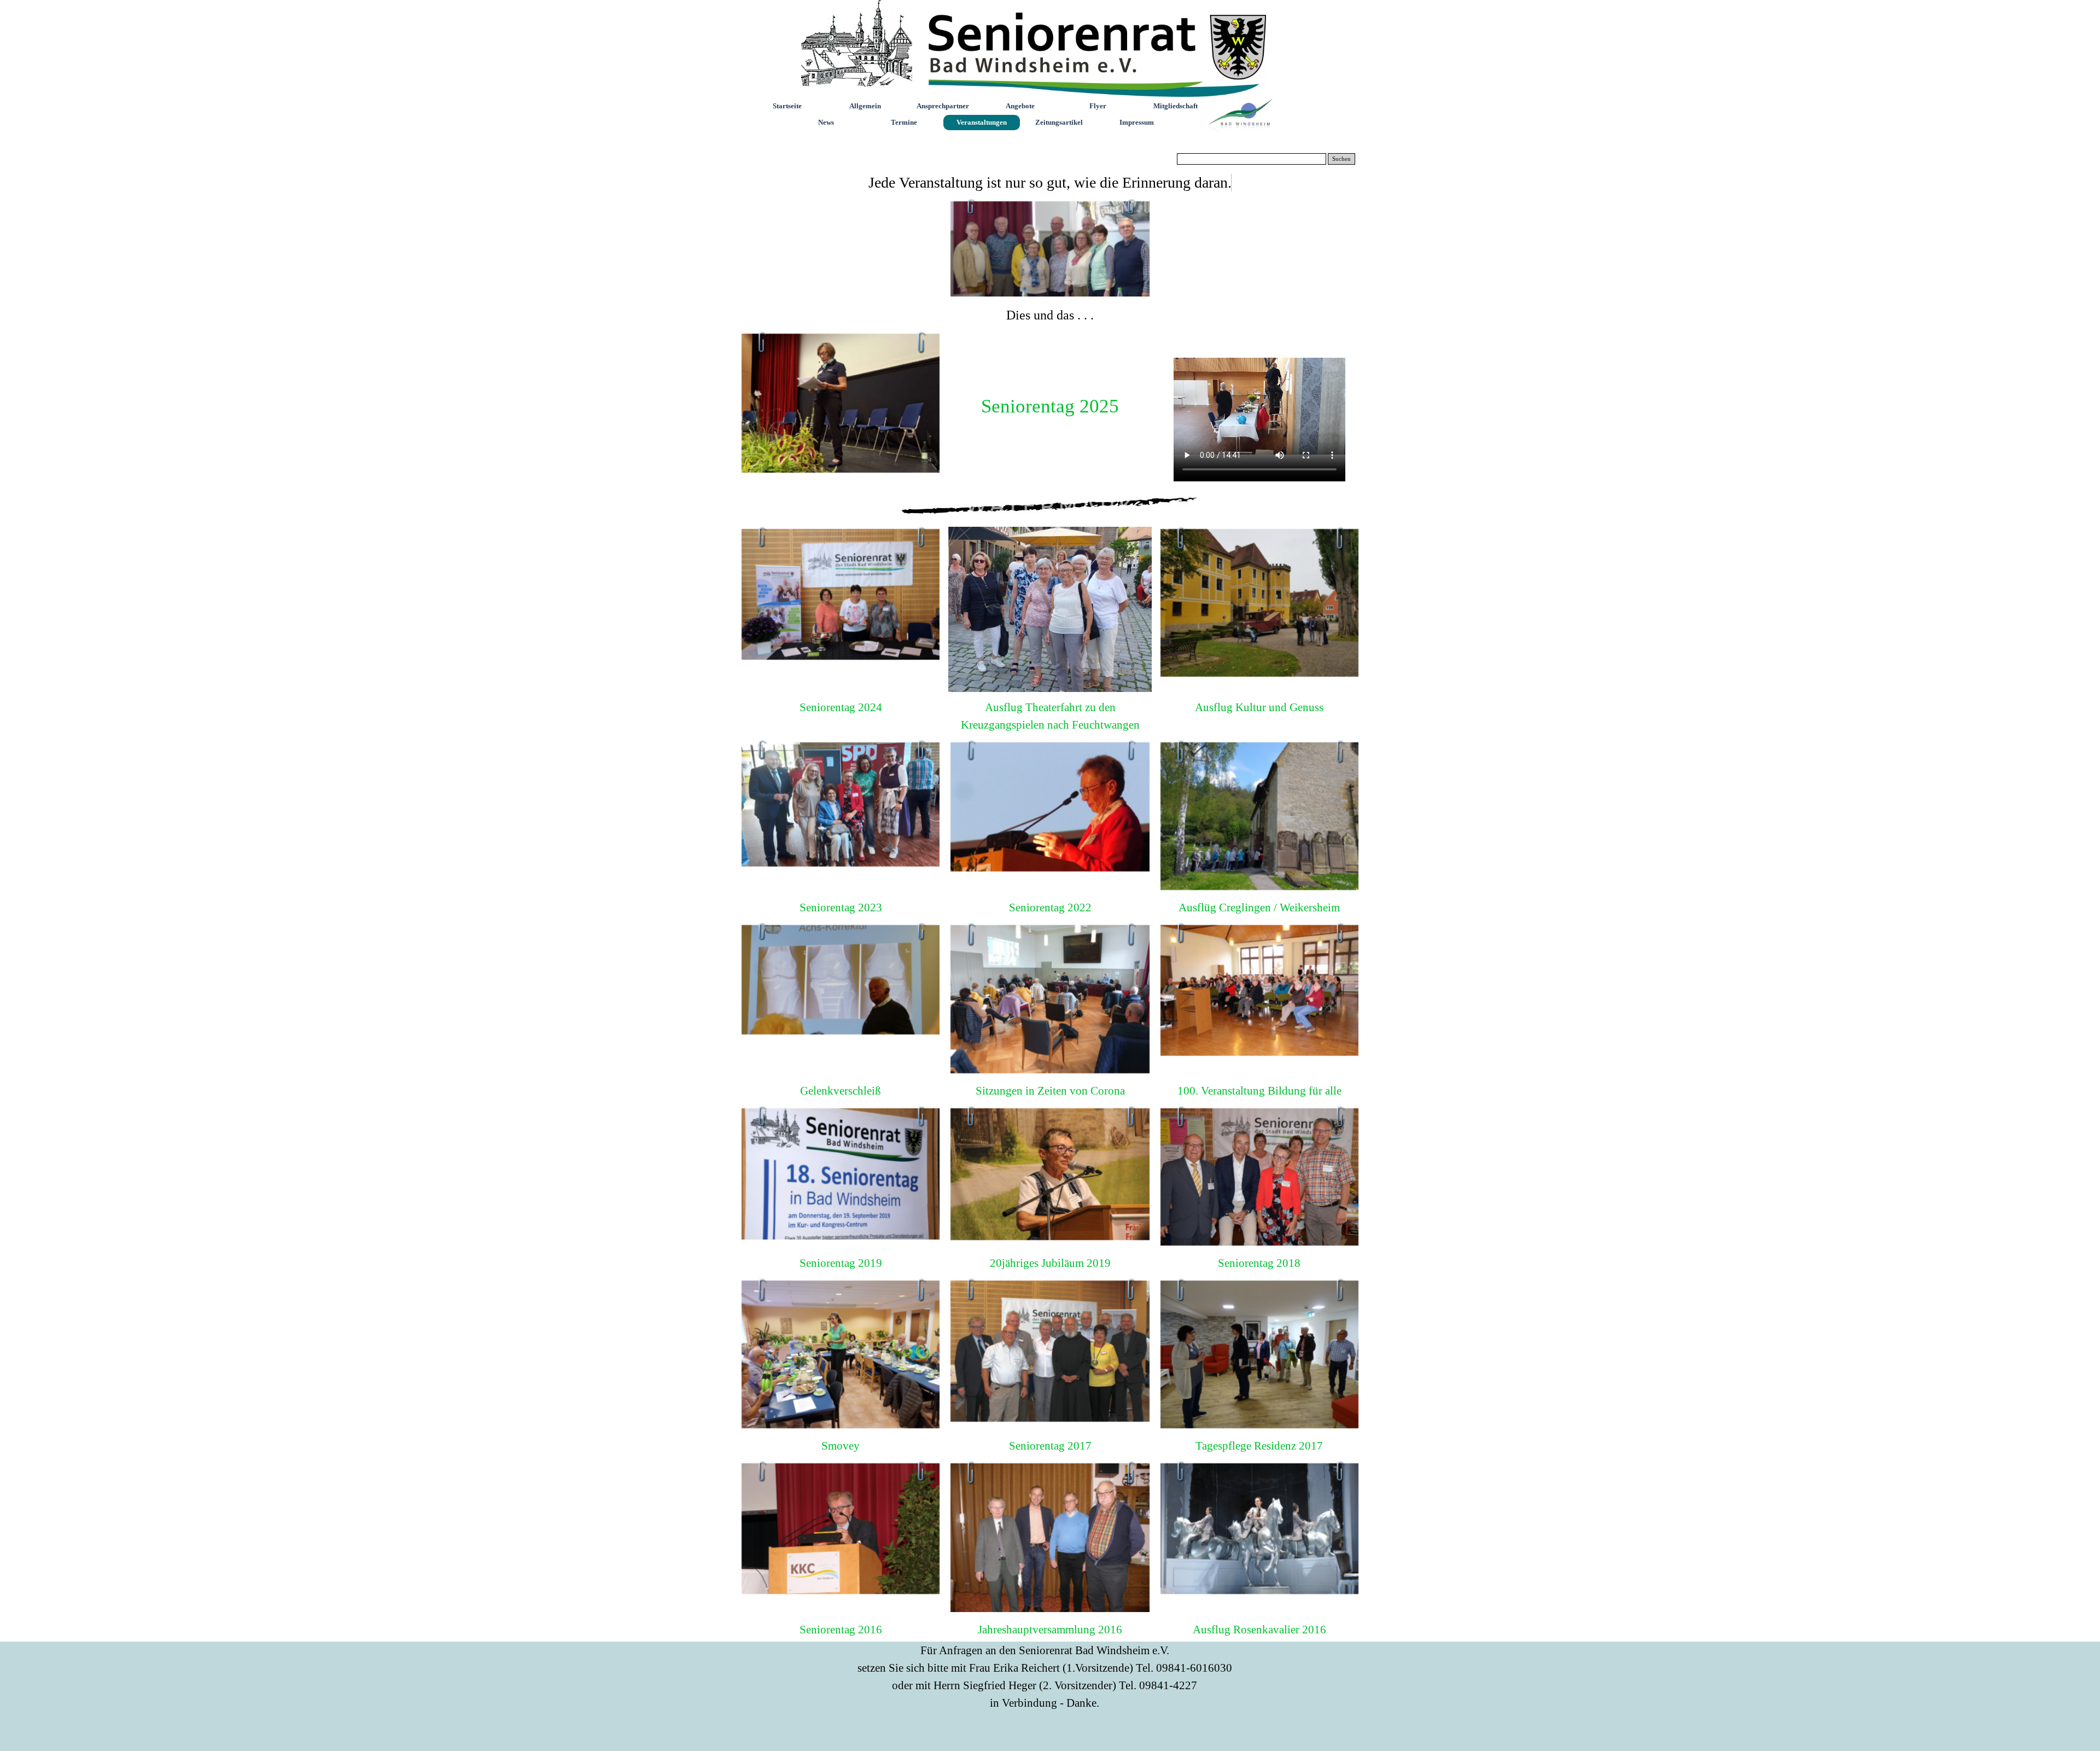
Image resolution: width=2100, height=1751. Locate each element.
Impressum (1137, 122)
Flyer (1098, 106)
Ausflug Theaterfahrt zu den (1050, 707)
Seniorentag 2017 (1050, 1446)
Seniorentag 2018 (1259, 1263)
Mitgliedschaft (1176, 106)
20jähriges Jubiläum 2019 (1050, 1263)
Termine (904, 122)
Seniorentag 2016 (841, 1630)
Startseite (787, 106)
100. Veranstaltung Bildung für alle (1259, 1091)
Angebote (1020, 106)
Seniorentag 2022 (1050, 908)
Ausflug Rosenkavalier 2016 (1259, 1630)
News (826, 122)
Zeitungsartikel (1059, 122)
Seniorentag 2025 (1050, 406)
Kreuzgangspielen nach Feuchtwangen (1050, 725)
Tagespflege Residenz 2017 (1259, 1446)
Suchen (1341, 159)
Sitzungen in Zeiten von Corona (1050, 1091)
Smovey (841, 1446)
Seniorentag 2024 (841, 707)
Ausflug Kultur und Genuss (1259, 707)
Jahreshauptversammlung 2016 (1050, 1630)
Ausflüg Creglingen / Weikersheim (1259, 908)
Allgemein (865, 106)
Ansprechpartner (943, 106)
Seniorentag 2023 (841, 908)
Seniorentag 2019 (841, 1263)
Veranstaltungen (982, 122)
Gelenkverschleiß (841, 1091)
